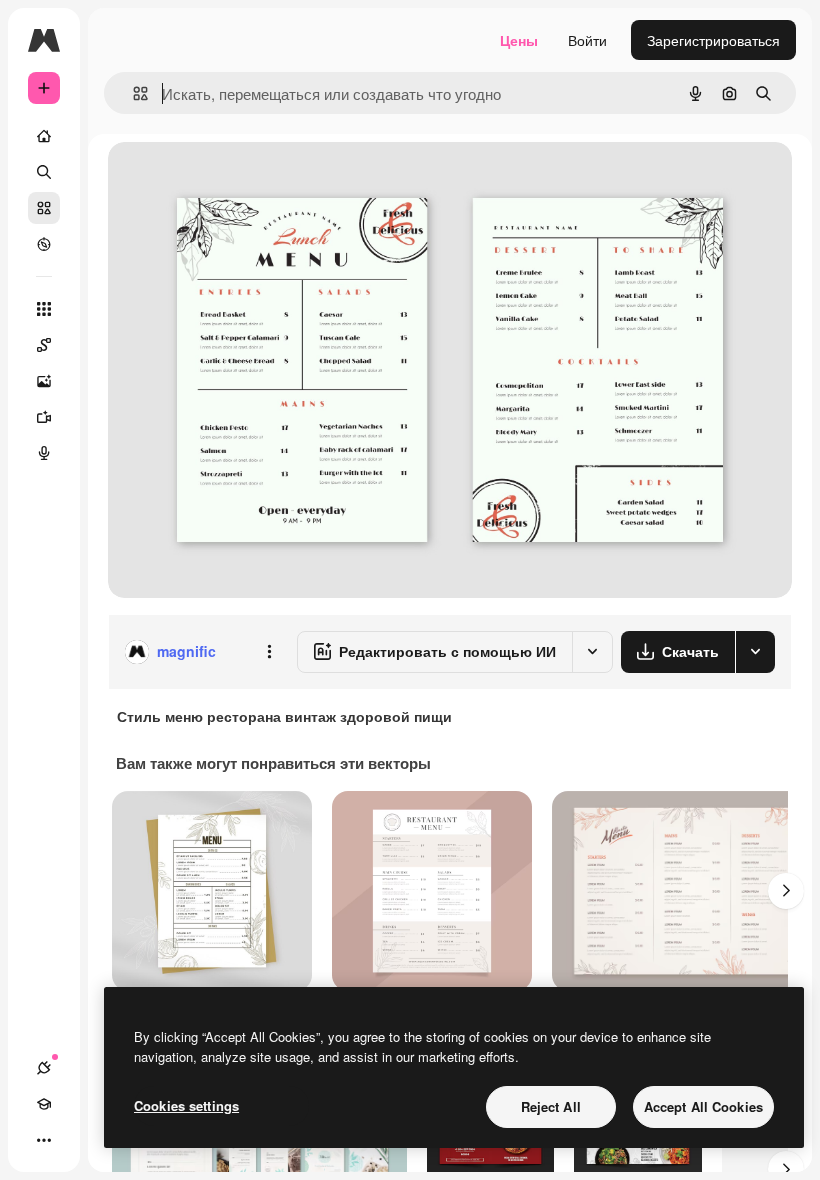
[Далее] (786, 891)
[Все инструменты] (44, 309)
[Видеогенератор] (44, 417)
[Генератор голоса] (44, 453)
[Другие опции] (269, 652)
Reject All (551, 1106)
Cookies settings (186, 1105)
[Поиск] (44, 172)
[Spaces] (44, 345)
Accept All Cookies (703, 1106)
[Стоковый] (44, 208)
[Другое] (44, 1140)
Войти (587, 40)
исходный (242, 179)
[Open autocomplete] (132, 93)
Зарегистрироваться (713, 40)
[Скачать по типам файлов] (755, 652)
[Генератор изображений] (44, 381)
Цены (519, 40)
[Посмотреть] (44, 244)
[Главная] (44, 136)
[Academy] (44, 1104)
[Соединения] (44, 1068)
